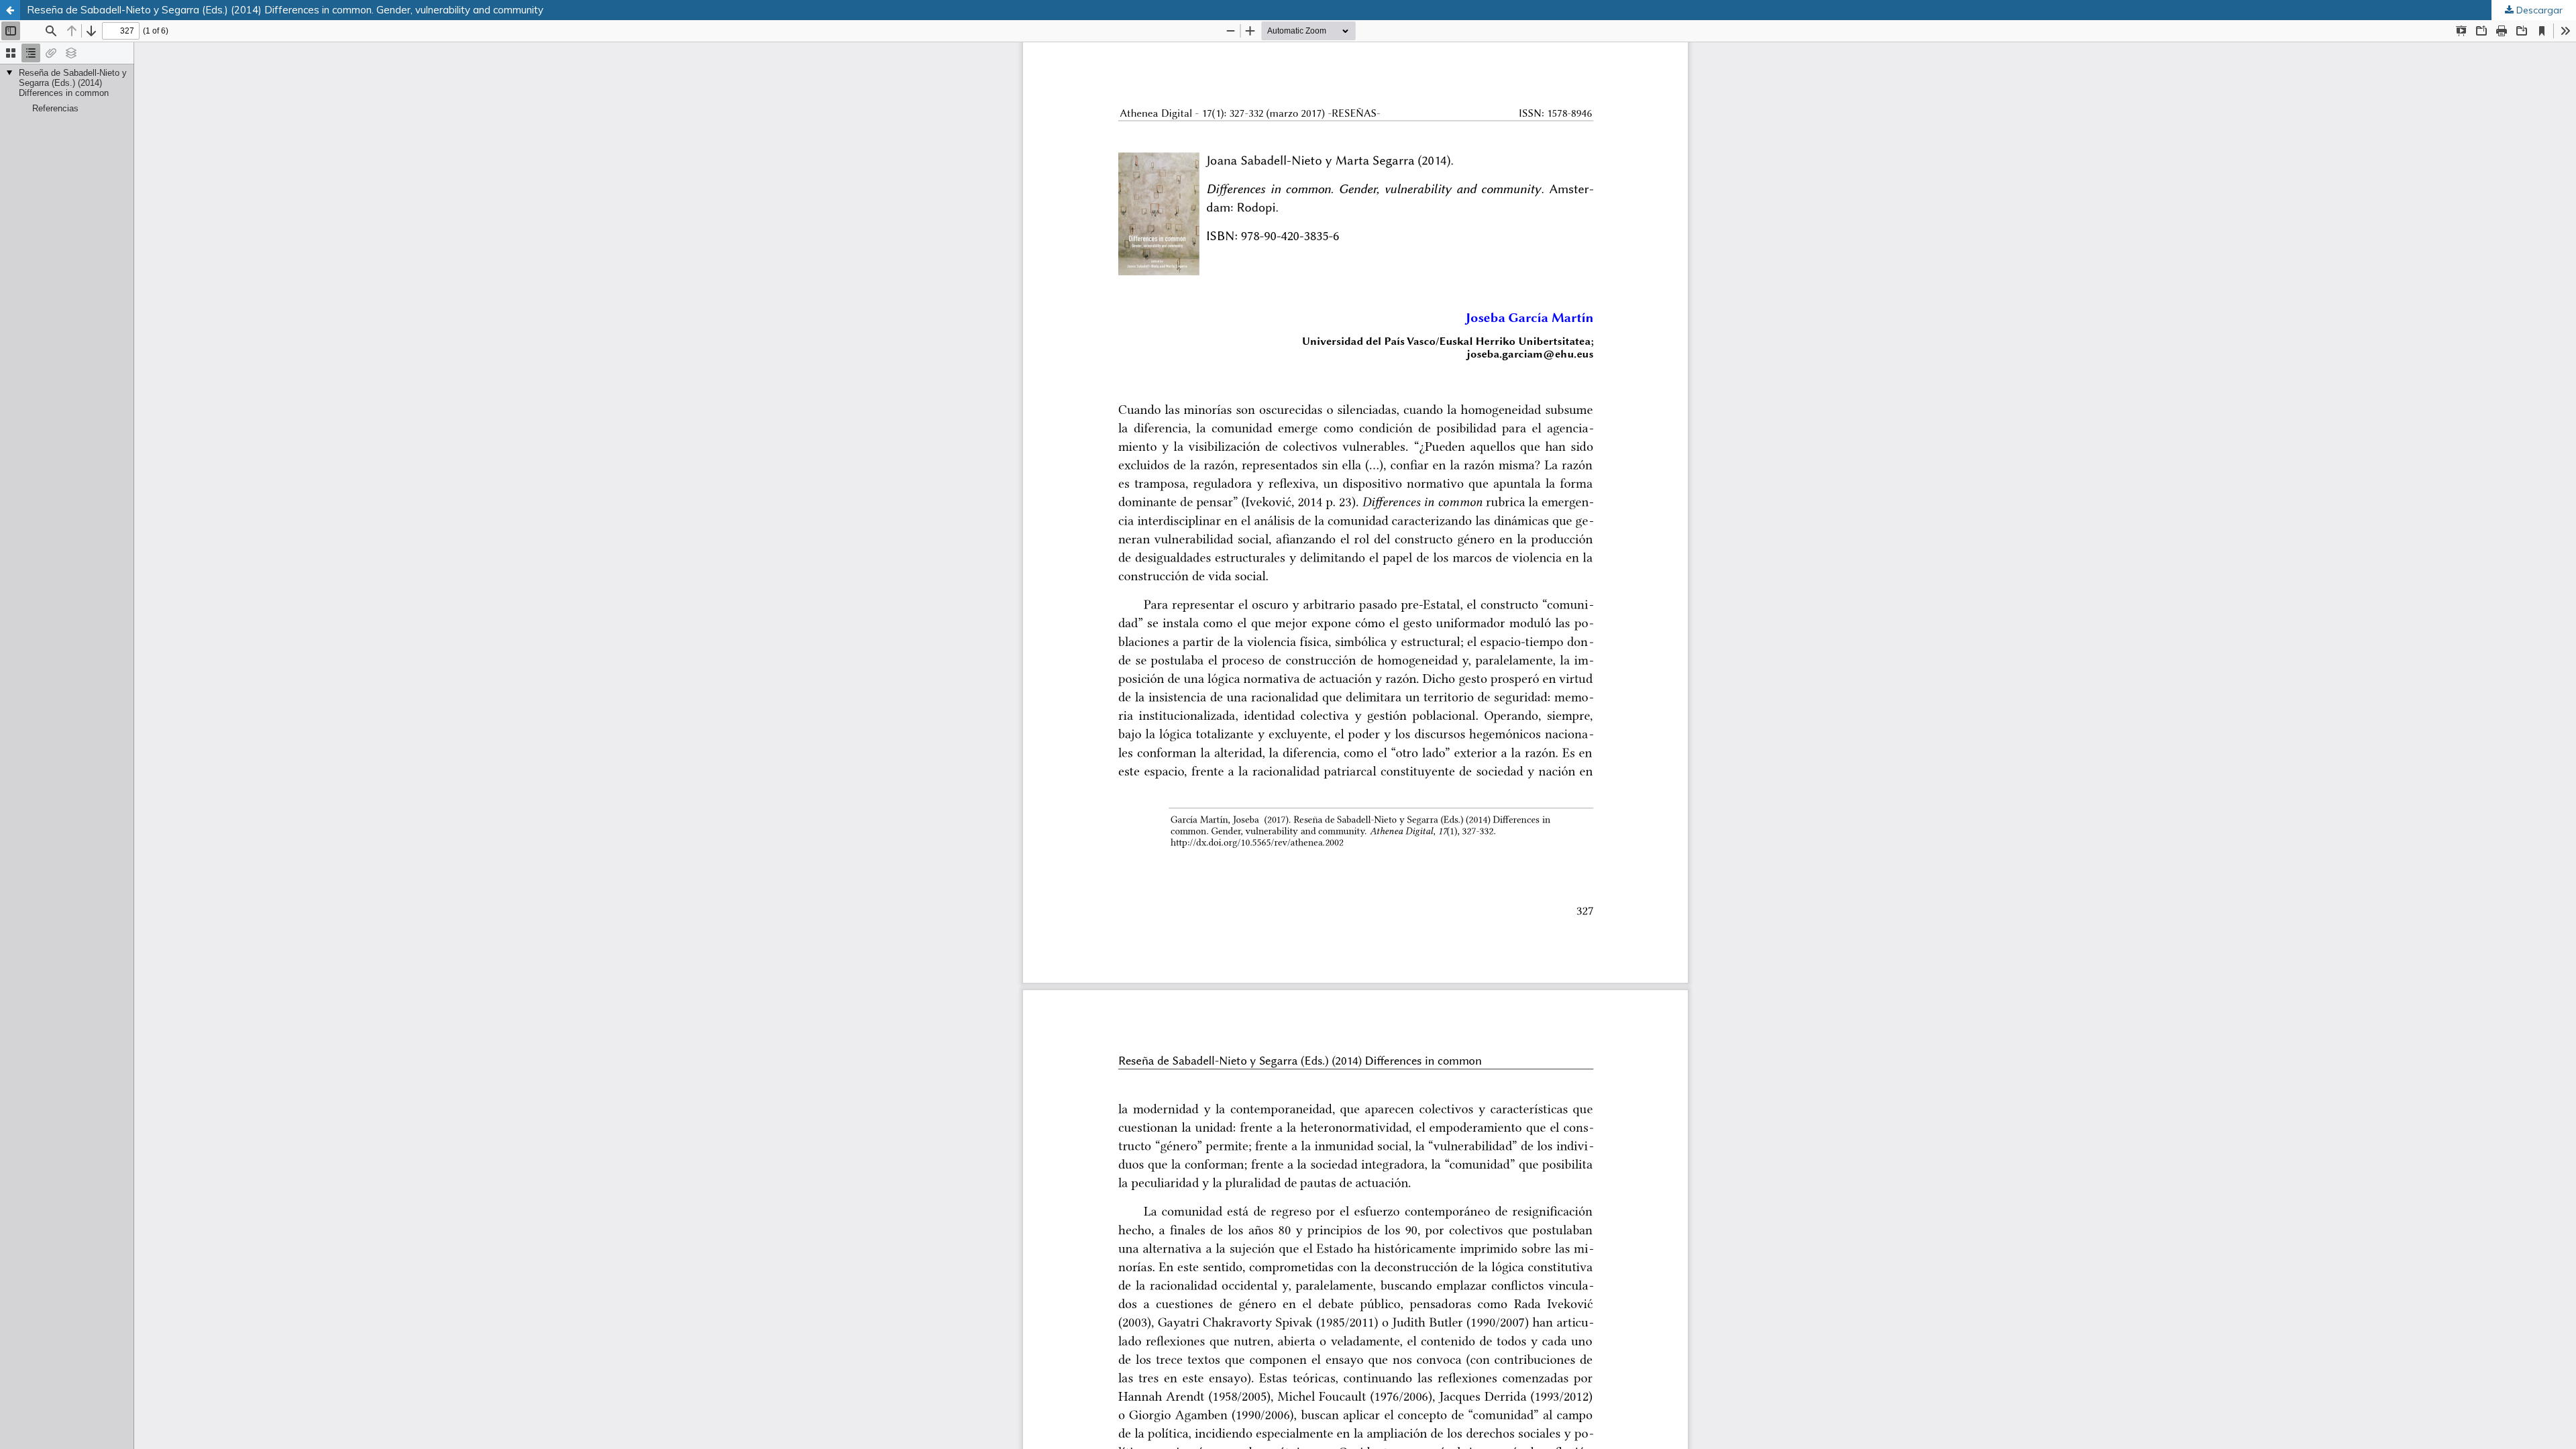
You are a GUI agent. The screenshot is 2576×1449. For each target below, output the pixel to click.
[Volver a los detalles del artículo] (10, 10)
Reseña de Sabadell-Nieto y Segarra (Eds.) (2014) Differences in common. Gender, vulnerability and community (285, 10)
